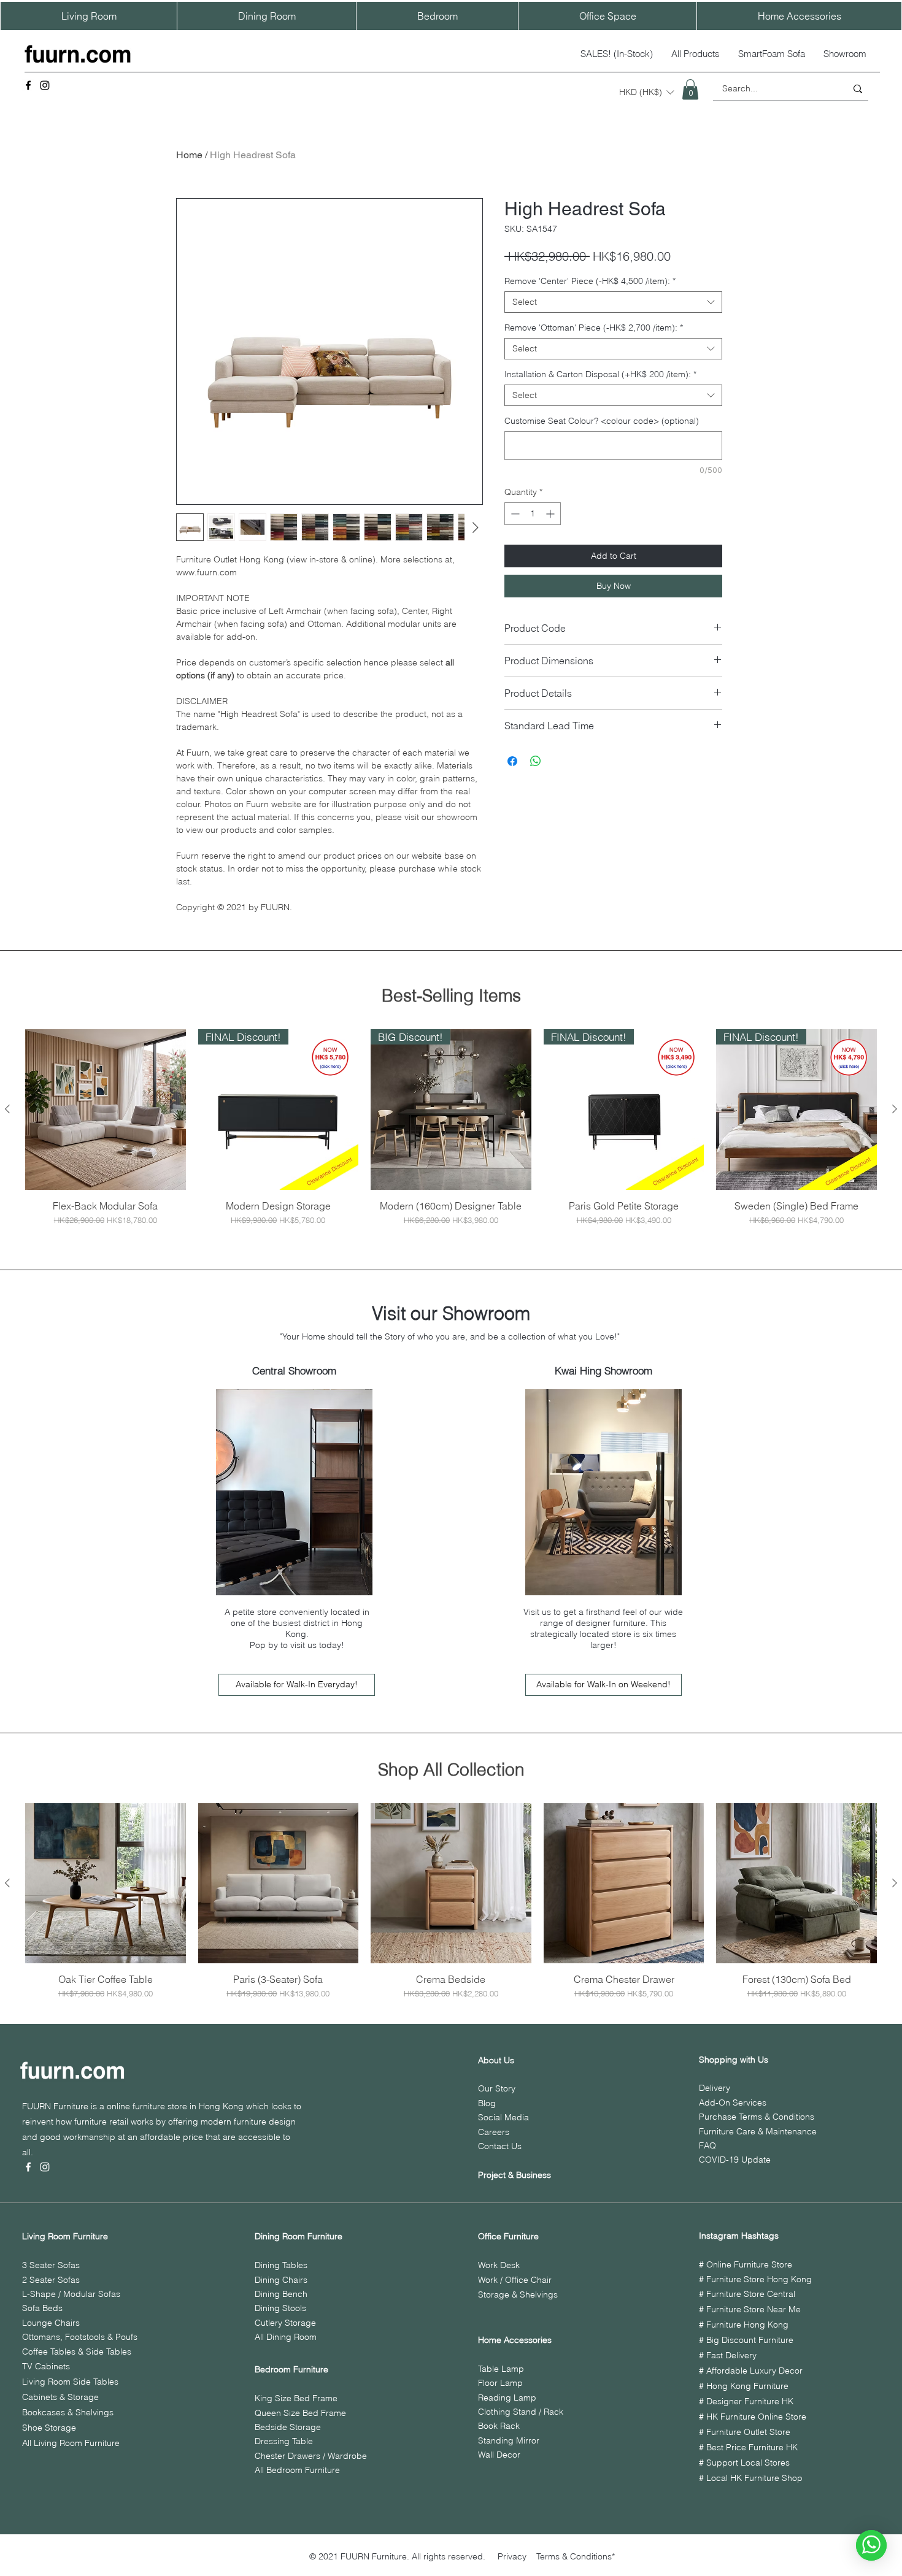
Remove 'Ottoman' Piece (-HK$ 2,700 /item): (594, 328)
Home (189, 155)
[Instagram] (45, 85)
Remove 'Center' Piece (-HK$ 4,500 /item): (590, 281)
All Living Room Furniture (71, 2443)
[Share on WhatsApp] (536, 761)
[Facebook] (28, 85)
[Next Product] (895, 1109)
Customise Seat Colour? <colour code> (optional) (602, 421)
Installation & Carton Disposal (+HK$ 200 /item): (600, 374)
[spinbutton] (533, 514)
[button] (646, 92)
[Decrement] (514, 514)
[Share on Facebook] (512, 761)
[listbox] (646, 92)
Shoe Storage (49, 2428)
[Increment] (551, 514)
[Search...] (858, 89)
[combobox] (613, 302)
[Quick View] (106, 1110)
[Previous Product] (7, 1109)
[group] (451, 1128)
